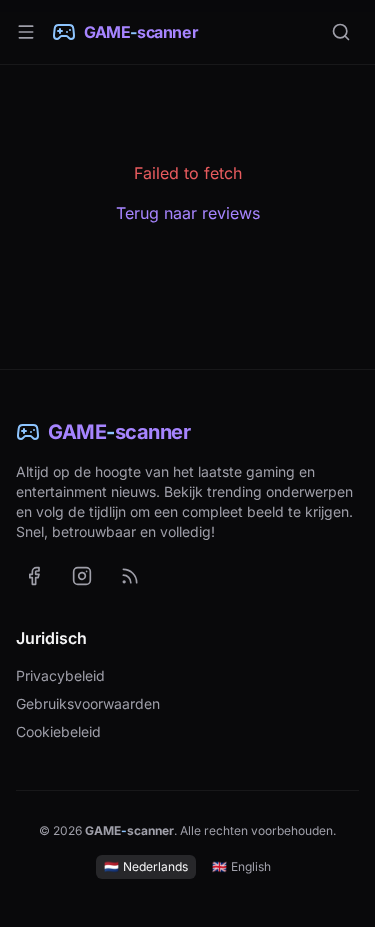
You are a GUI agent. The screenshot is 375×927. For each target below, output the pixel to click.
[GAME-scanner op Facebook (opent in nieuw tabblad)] (34, 576)
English (241, 866)
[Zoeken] (341, 32)
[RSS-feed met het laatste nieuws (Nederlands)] (130, 576)
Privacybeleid (60, 675)
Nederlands (146, 866)
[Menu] (26, 32)
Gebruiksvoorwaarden (88, 703)
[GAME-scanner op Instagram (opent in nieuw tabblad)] (82, 576)
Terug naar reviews (188, 213)
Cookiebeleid (58, 731)
